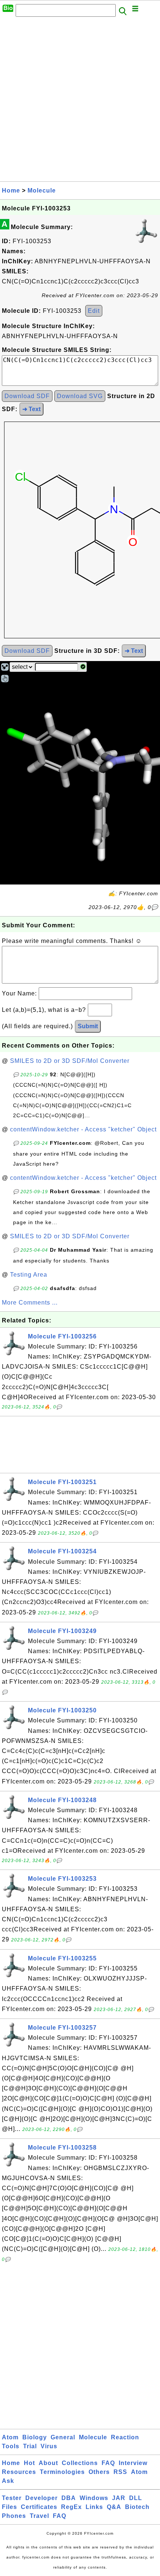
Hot (29, 2463)
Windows (94, 2498)
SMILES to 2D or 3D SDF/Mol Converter (70, 1061)
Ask (8, 2481)
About (48, 2463)
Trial (30, 2446)
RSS (120, 2472)
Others (99, 2472)
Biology (35, 2437)
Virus (49, 2446)
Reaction (125, 2437)
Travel (39, 2516)
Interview (133, 2463)
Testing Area (29, 1275)
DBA (69, 2498)
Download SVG (80, 396)
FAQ (108, 2463)
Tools (11, 2446)
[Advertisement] (80, 101)
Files (9, 2507)
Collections (80, 2463)
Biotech (137, 2507)
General (63, 2437)
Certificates (39, 2507)
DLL (136, 2498)
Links (94, 2507)
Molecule (42, 190)
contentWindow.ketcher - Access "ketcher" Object (83, 1129)
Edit (94, 311)
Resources (19, 2472)
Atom (10, 2437)
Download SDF (27, 396)
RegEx (71, 2507)
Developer (41, 2498)
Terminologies (62, 2472)
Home (11, 190)
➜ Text (31, 409)
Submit (88, 1026)
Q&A (114, 2507)
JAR (119, 2498)
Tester (12, 2498)
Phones (14, 2516)
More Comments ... (30, 1303)
